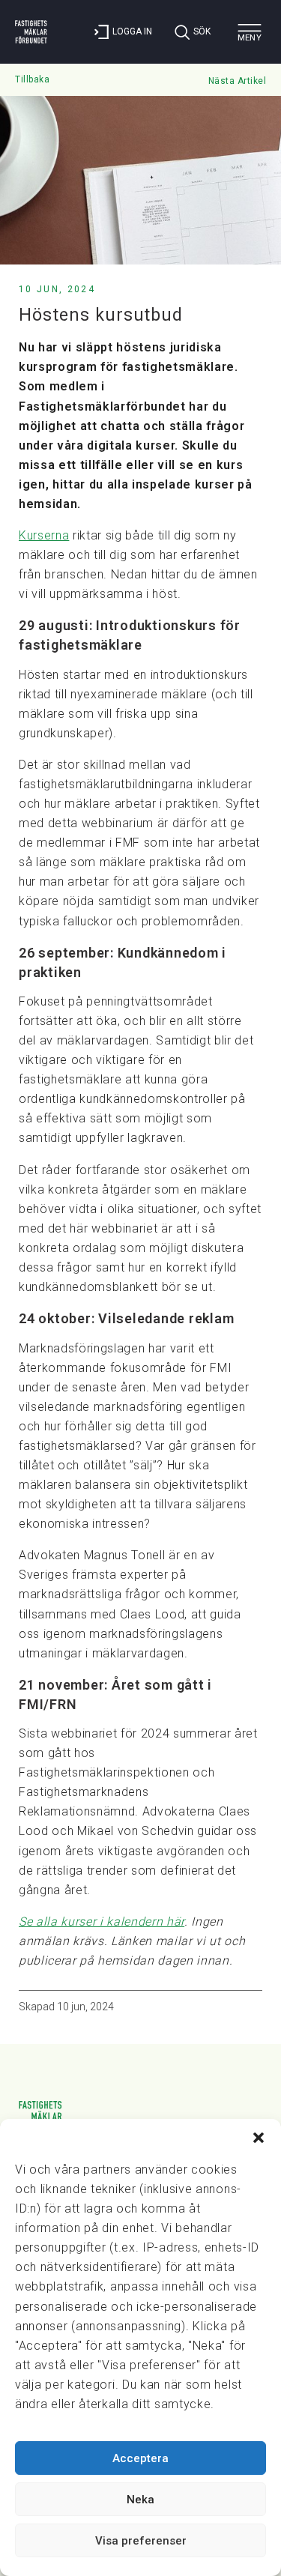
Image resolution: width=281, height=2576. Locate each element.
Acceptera (140, 2458)
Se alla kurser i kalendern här (102, 1922)
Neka (140, 2500)
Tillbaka (32, 79)
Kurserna (44, 535)
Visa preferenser (141, 2541)
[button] (259, 2138)
